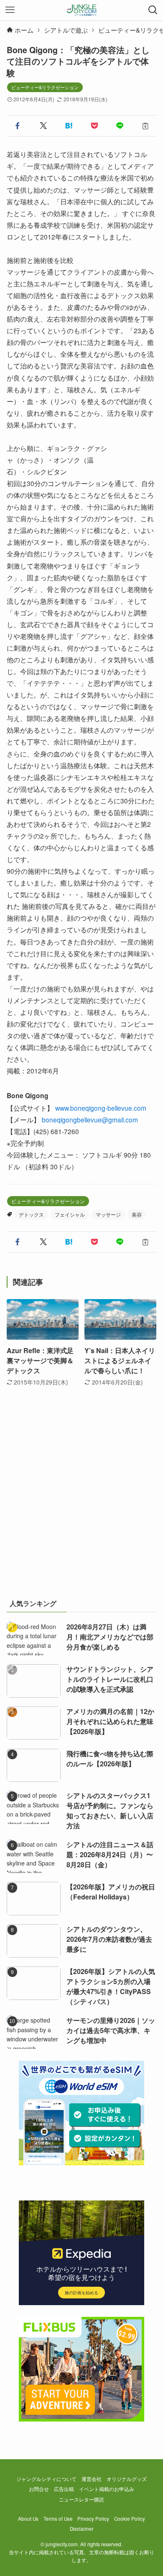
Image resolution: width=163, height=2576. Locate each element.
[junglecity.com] (82, 10)
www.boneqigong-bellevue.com (101, 1108)
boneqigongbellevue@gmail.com (90, 1119)
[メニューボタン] (10, 10)
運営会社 (92, 2479)
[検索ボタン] (153, 10)
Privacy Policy (93, 2519)
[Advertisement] (81, 1502)
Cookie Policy (130, 2519)
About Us (28, 2519)
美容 (137, 1214)
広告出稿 (64, 2489)
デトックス (31, 1214)
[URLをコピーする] (145, 126)
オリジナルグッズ (127, 2479)
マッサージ (108, 1214)
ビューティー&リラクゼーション (45, 87)
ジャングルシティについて (46, 2479)
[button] (18, 126)
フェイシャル (70, 1214)
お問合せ (39, 2489)
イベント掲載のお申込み (107, 2489)
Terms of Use (58, 2519)
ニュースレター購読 (81, 2499)
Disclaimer (82, 2529)
